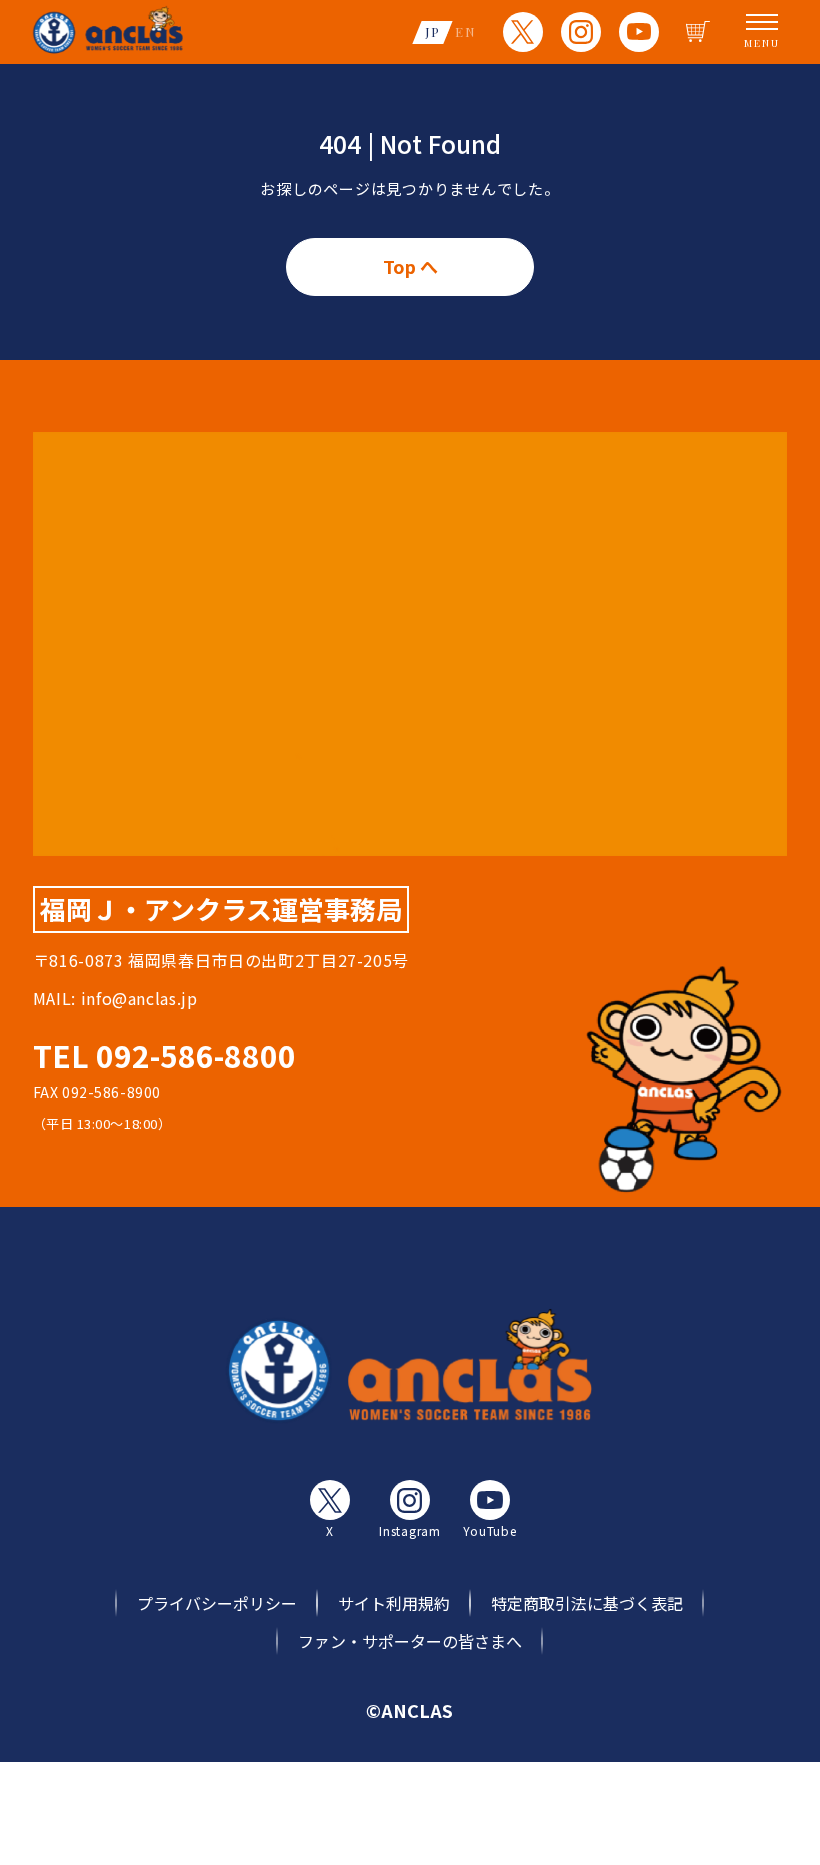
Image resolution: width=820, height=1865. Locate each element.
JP (432, 31)
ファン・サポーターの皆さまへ (410, 1641)
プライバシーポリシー (217, 1603)
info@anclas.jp (139, 998)
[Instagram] (581, 32)
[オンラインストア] (698, 32)
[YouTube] (639, 32)
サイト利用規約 (394, 1603)
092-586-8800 (196, 1055)
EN (465, 31)
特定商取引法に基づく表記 (587, 1603)
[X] (523, 32)
